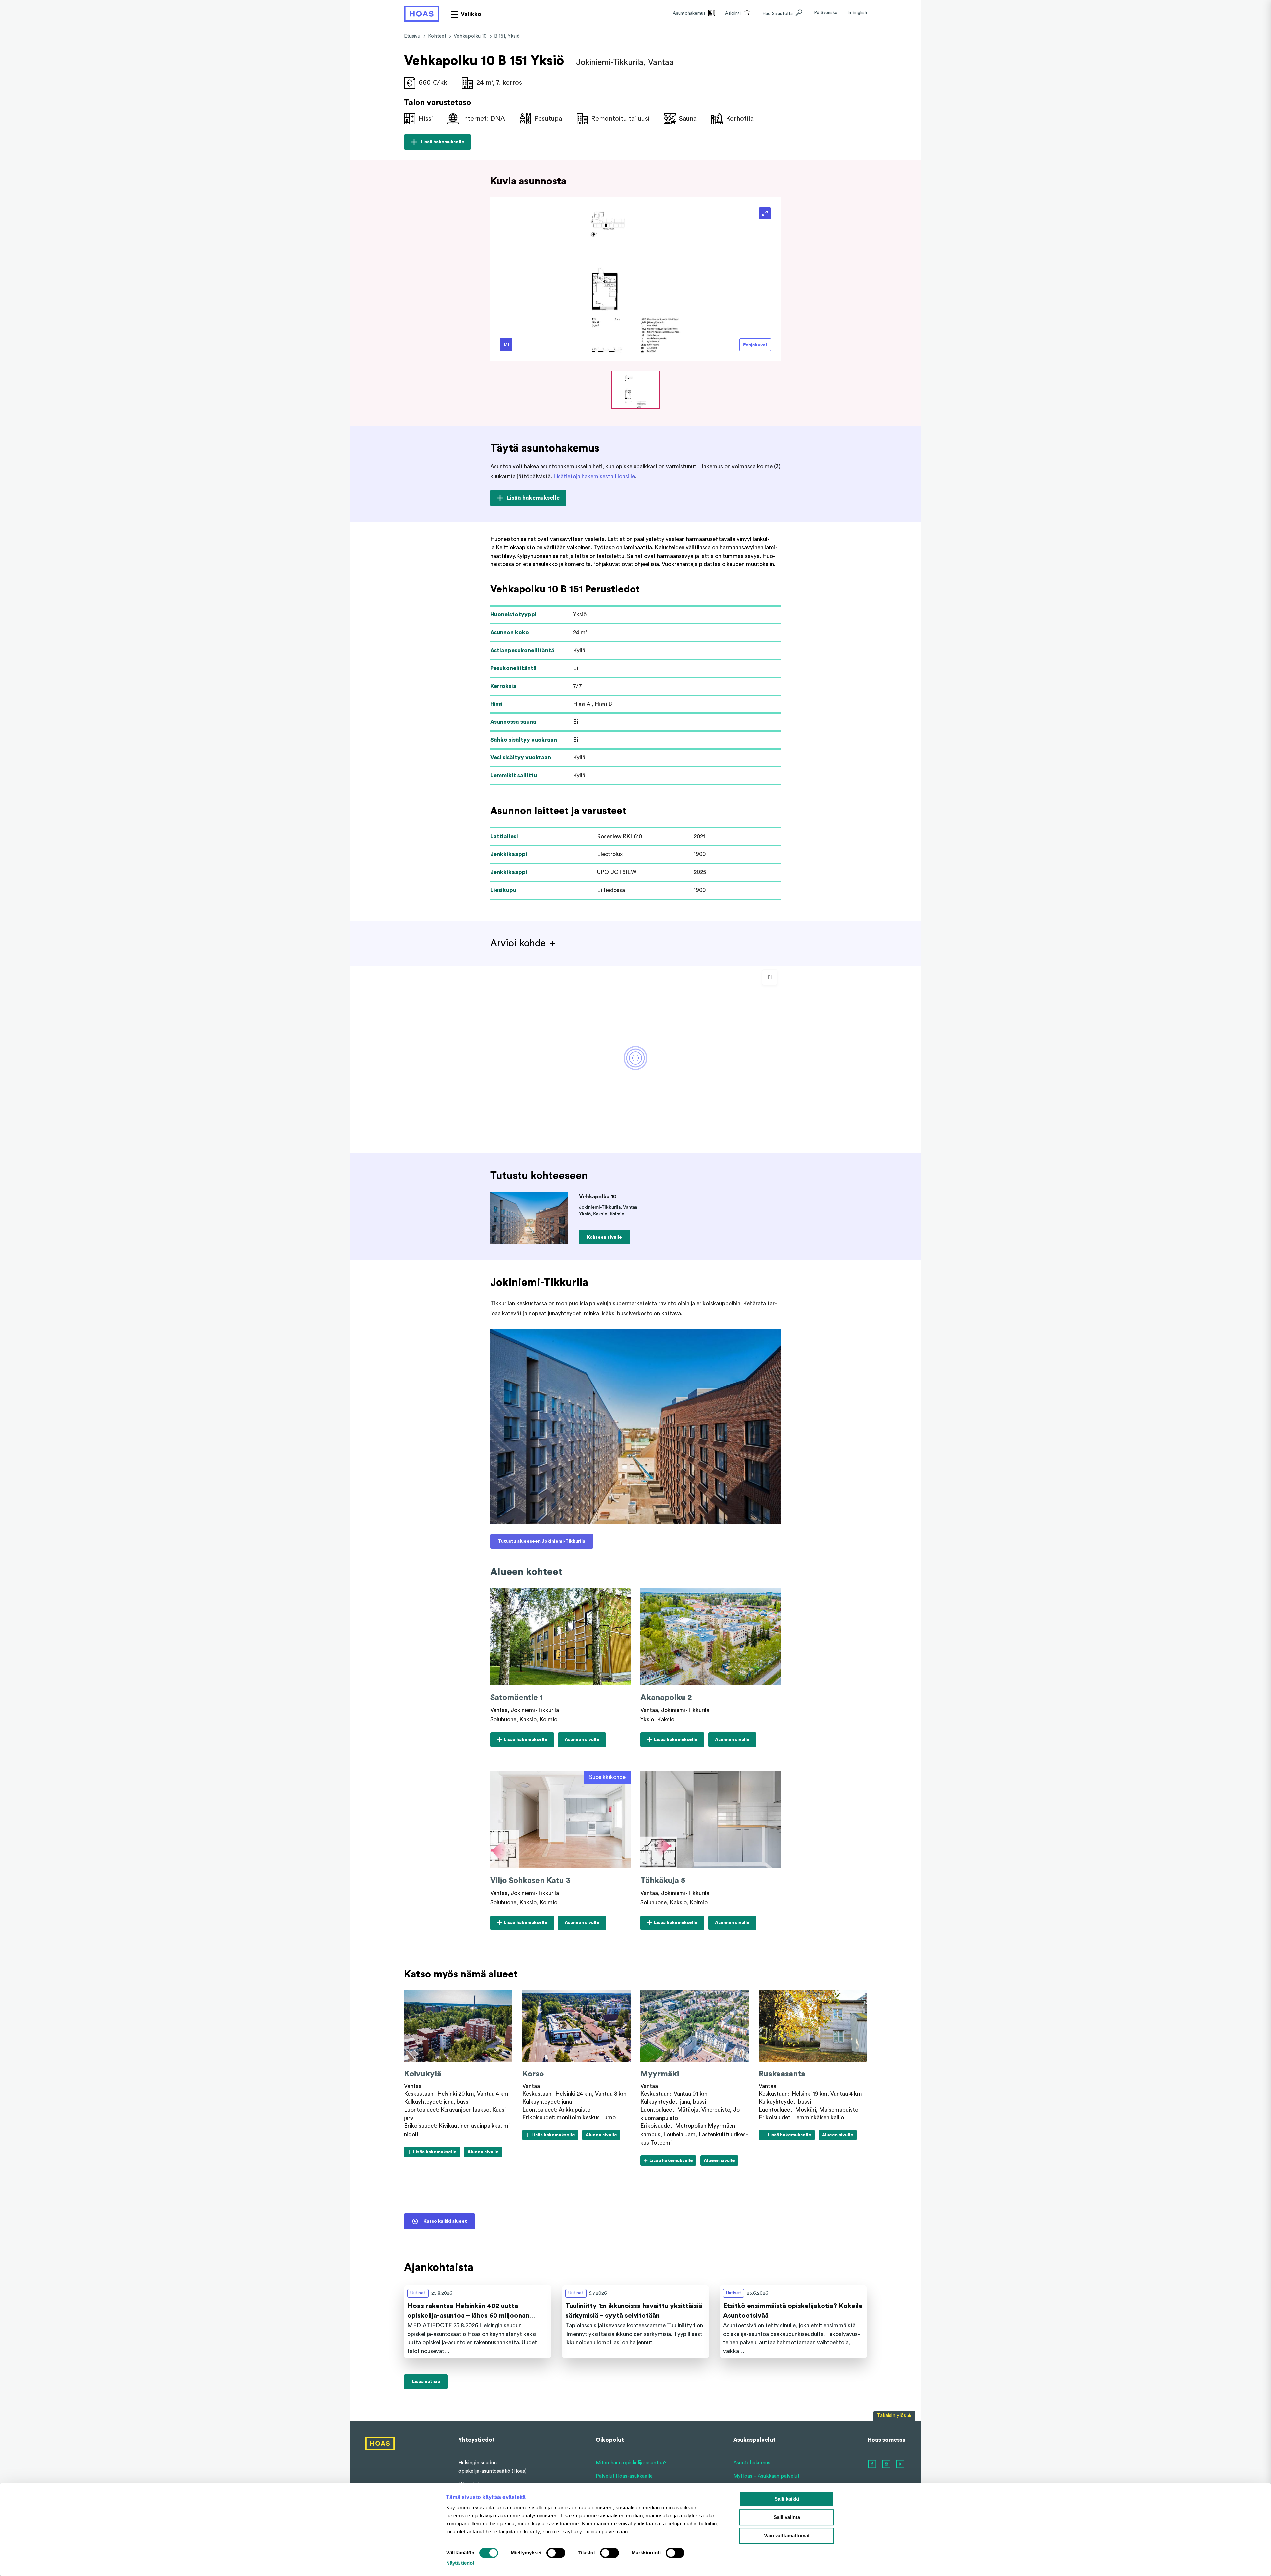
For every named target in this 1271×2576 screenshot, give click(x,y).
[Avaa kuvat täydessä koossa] (765, 213)
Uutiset (418, 2293)
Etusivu (412, 36)
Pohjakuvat (755, 345)
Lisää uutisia (426, 2382)
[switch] (556, 2553)
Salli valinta (787, 2517)
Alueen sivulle (483, 2153)
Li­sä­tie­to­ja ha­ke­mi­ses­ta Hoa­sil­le (594, 477)
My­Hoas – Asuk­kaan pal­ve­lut (766, 2476)
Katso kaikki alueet (445, 2221)
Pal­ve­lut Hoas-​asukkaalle (624, 2476)
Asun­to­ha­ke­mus (752, 2463)
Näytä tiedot (460, 2563)
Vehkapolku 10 (470, 36)
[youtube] (901, 2464)
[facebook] (872, 2464)
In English (857, 13)
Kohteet (437, 36)
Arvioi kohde (518, 943)
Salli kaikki (787, 2499)
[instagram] (887, 2464)
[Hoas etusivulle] (422, 14)
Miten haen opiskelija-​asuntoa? (631, 2463)
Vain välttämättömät (787, 2535)
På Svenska (826, 13)
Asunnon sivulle (582, 1742)
